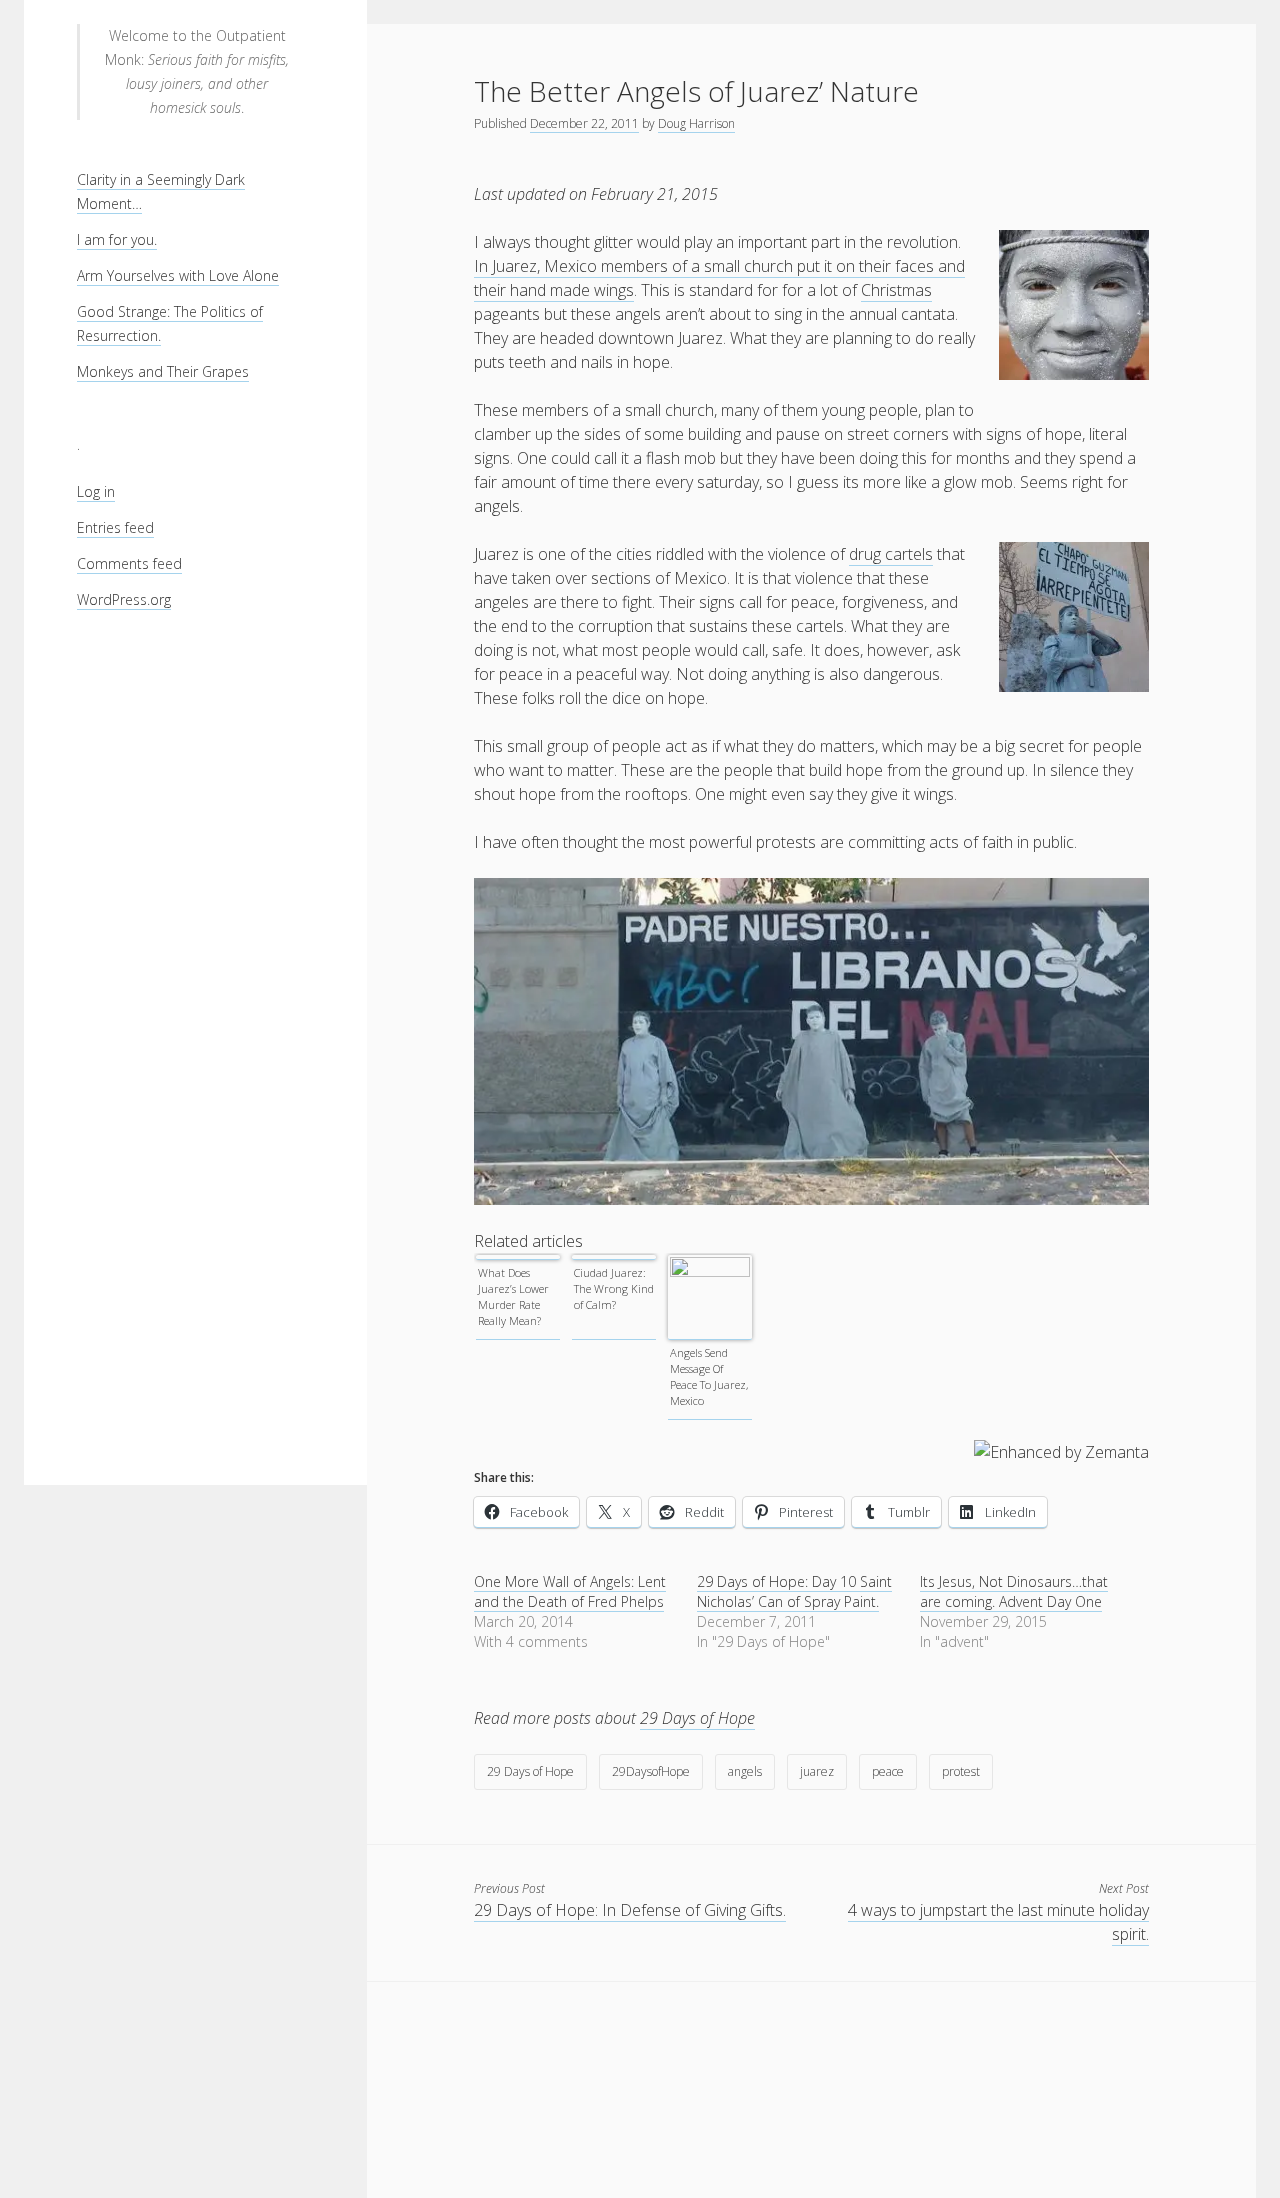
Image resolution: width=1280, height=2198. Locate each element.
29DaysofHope (651, 1771)
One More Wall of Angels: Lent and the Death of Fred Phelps (570, 1591)
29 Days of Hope (697, 1718)
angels (745, 1771)
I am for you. (117, 239)
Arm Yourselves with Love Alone (178, 275)
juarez (817, 1771)
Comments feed (129, 563)
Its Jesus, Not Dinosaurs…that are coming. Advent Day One (1014, 1591)
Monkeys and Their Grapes (163, 371)
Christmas (896, 290)
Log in (96, 491)
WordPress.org (124, 599)
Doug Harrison (696, 123)
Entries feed (115, 527)
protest (961, 1771)
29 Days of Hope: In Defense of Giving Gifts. (630, 1910)
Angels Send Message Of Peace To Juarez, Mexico (709, 1376)
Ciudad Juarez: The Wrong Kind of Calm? (614, 1288)
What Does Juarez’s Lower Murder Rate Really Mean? (513, 1296)
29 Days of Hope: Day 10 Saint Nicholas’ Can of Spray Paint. (794, 1591)
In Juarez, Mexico (537, 266)
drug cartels (891, 554)
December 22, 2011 (584, 123)
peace (888, 1771)
